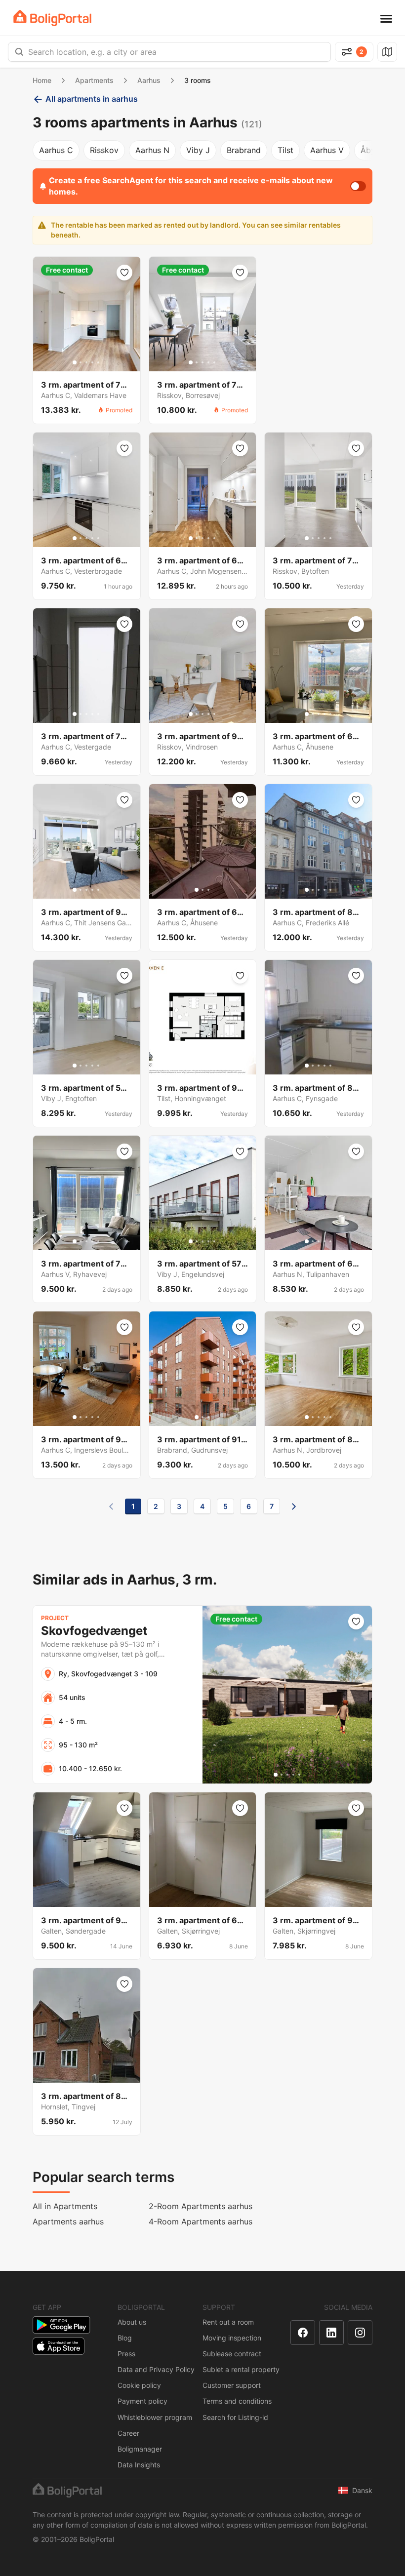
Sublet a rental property (241, 2369)
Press (126, 2354)
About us (132, 2322)
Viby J (198, 150)
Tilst (285, 150)
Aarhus (149, 80)
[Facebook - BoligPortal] (303, 2333)
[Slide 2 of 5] (81, 362)
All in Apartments (65, 2206)
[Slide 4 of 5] (92, 362)
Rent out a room (228, 2322)
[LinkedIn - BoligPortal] (331, 2333)
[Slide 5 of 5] (98, 362)
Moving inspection (232, 2338)
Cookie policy (139, 2385)
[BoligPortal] (52, 18)
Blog (125, 2338)
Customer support (232, 2385)
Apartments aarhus (68, 2221)
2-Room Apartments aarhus (201, 2206)
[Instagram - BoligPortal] (360, 2333)
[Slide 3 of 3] (208, 890)
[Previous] (111, 1506)
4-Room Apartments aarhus (201, 2221)
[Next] (294, 1506)
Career (128, 2433)
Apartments (94, 80)
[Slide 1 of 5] (75, 362)
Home (42, 80)
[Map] (387, 52)
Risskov (104, 150)
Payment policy (142, 2401)
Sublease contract (232, 2354)
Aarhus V (327, 150)
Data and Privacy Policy (156, 2369)
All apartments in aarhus (92, 99)
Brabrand (244, 150)
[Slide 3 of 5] (86, 362)
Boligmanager (140, 2449)
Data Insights (139, 2465)
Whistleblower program (155, 2417)
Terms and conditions (237, 2401)
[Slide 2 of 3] (202, 890)
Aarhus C (56, 150)
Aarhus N (152, 150)
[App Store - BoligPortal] (59, 2346)
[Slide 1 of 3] (197, 890)
